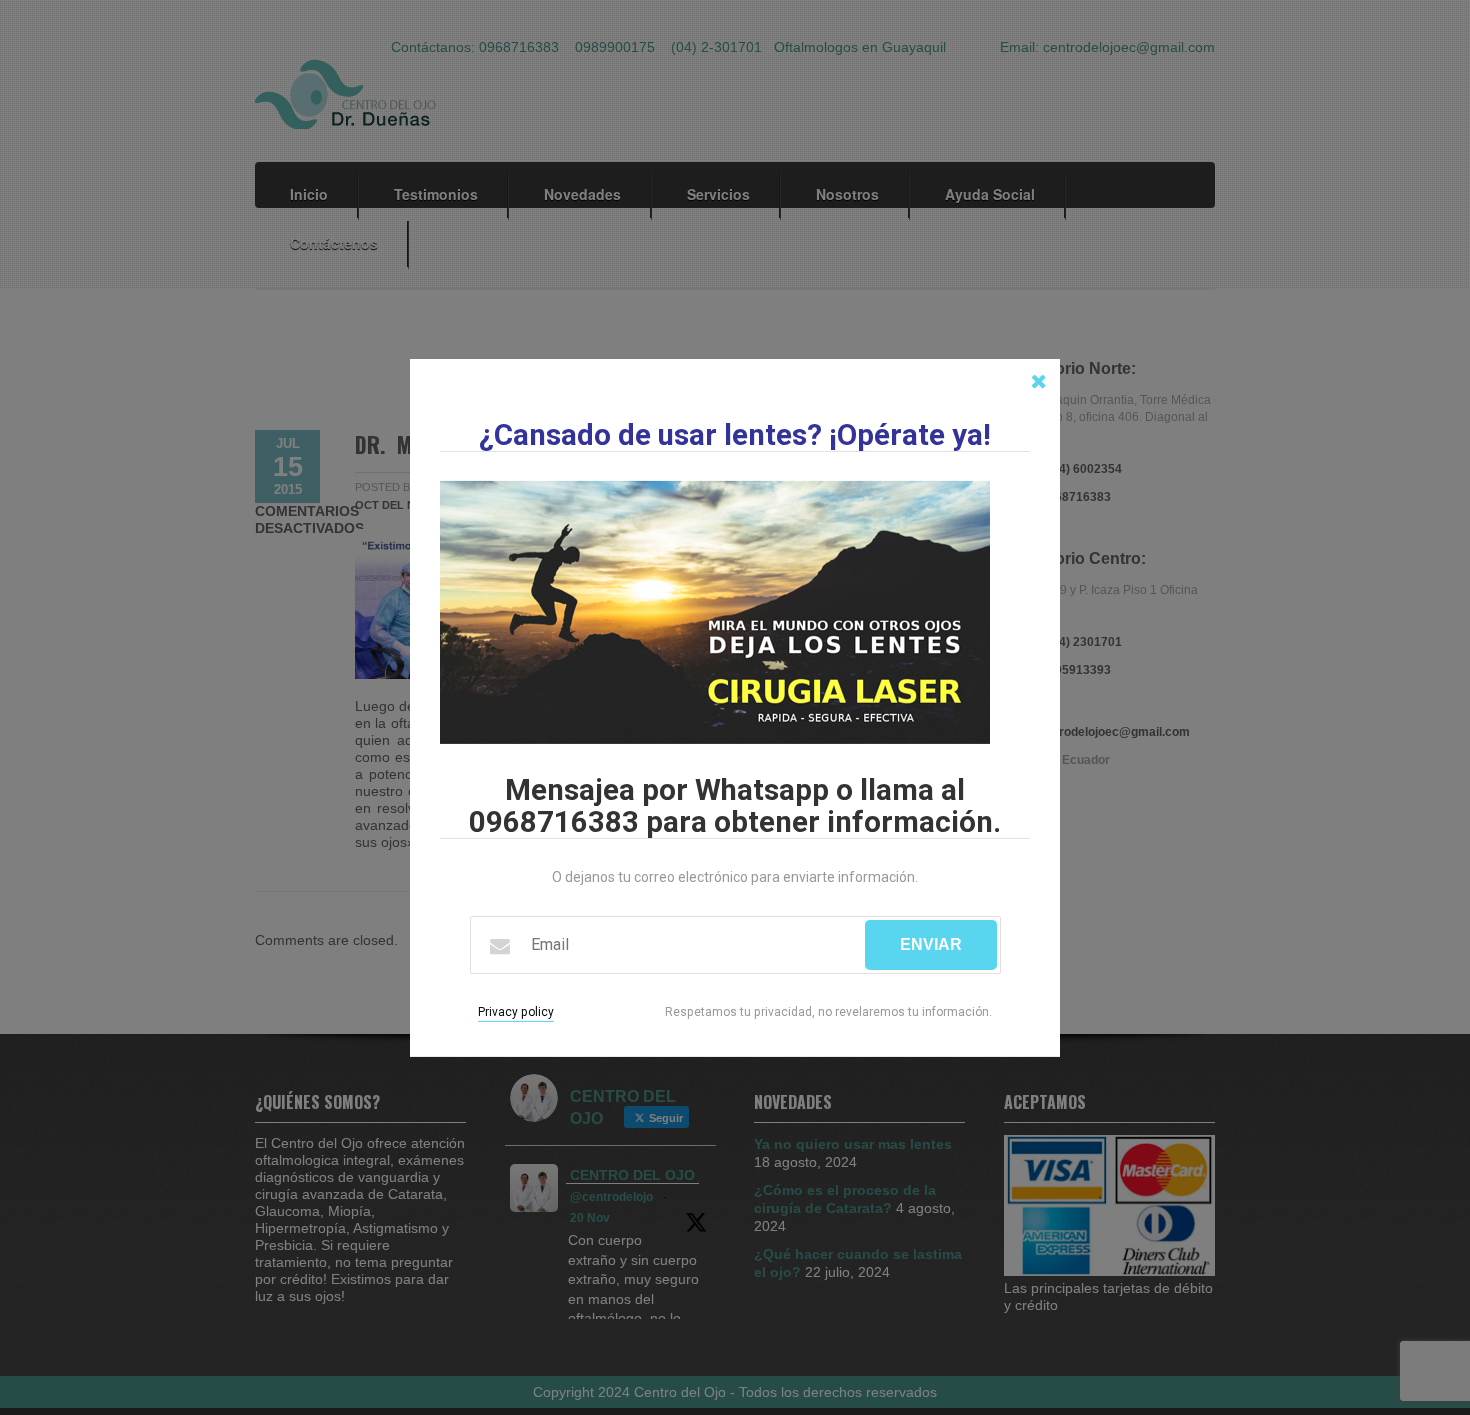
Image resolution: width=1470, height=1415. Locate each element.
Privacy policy (516, 1012)
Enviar (931, 944)
